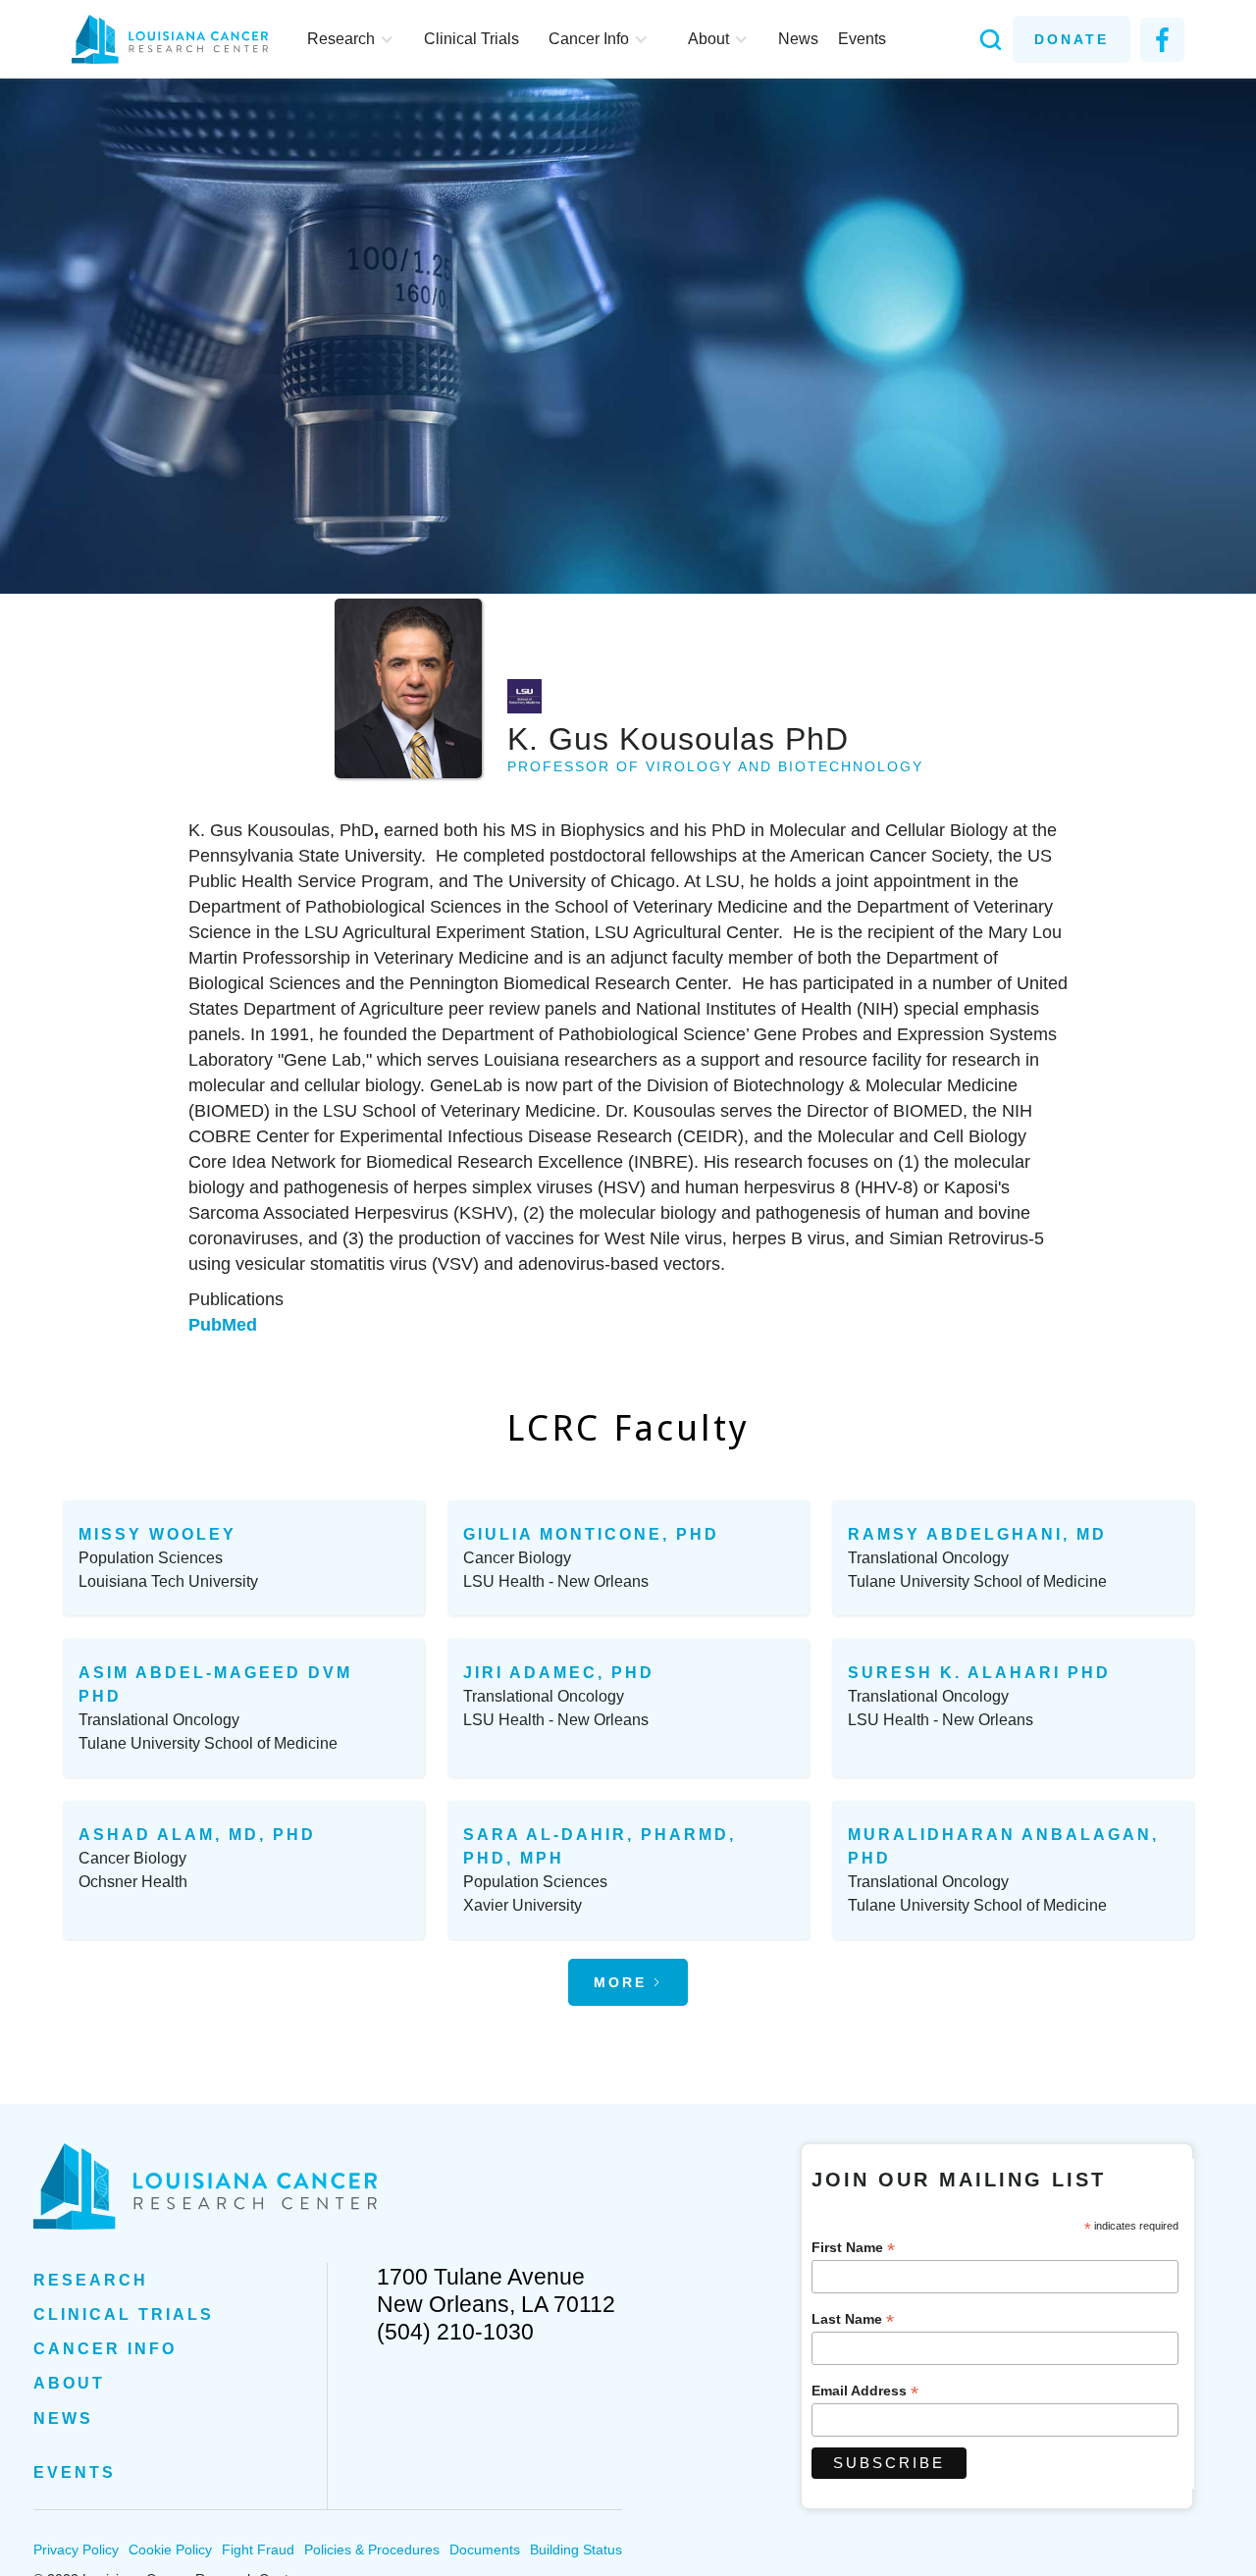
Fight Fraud (258, 2550)
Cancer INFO (105, 2349)
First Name (853, 2248)
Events (862, 39)
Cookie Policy (170, 2550)
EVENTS (75, 2472)
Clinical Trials (471, 39)
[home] (180, 39)
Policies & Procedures (372, 2550)
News (798, 39)
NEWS (63, 2418)
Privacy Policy (76, 2550)
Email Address (865, 2391)
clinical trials (124, 2314)
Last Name (853, 2319)
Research (91, 2280)
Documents (485, 2550)
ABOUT (69, 2383)
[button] (351, 39)
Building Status (576, 2550)
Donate (1072, 39)
